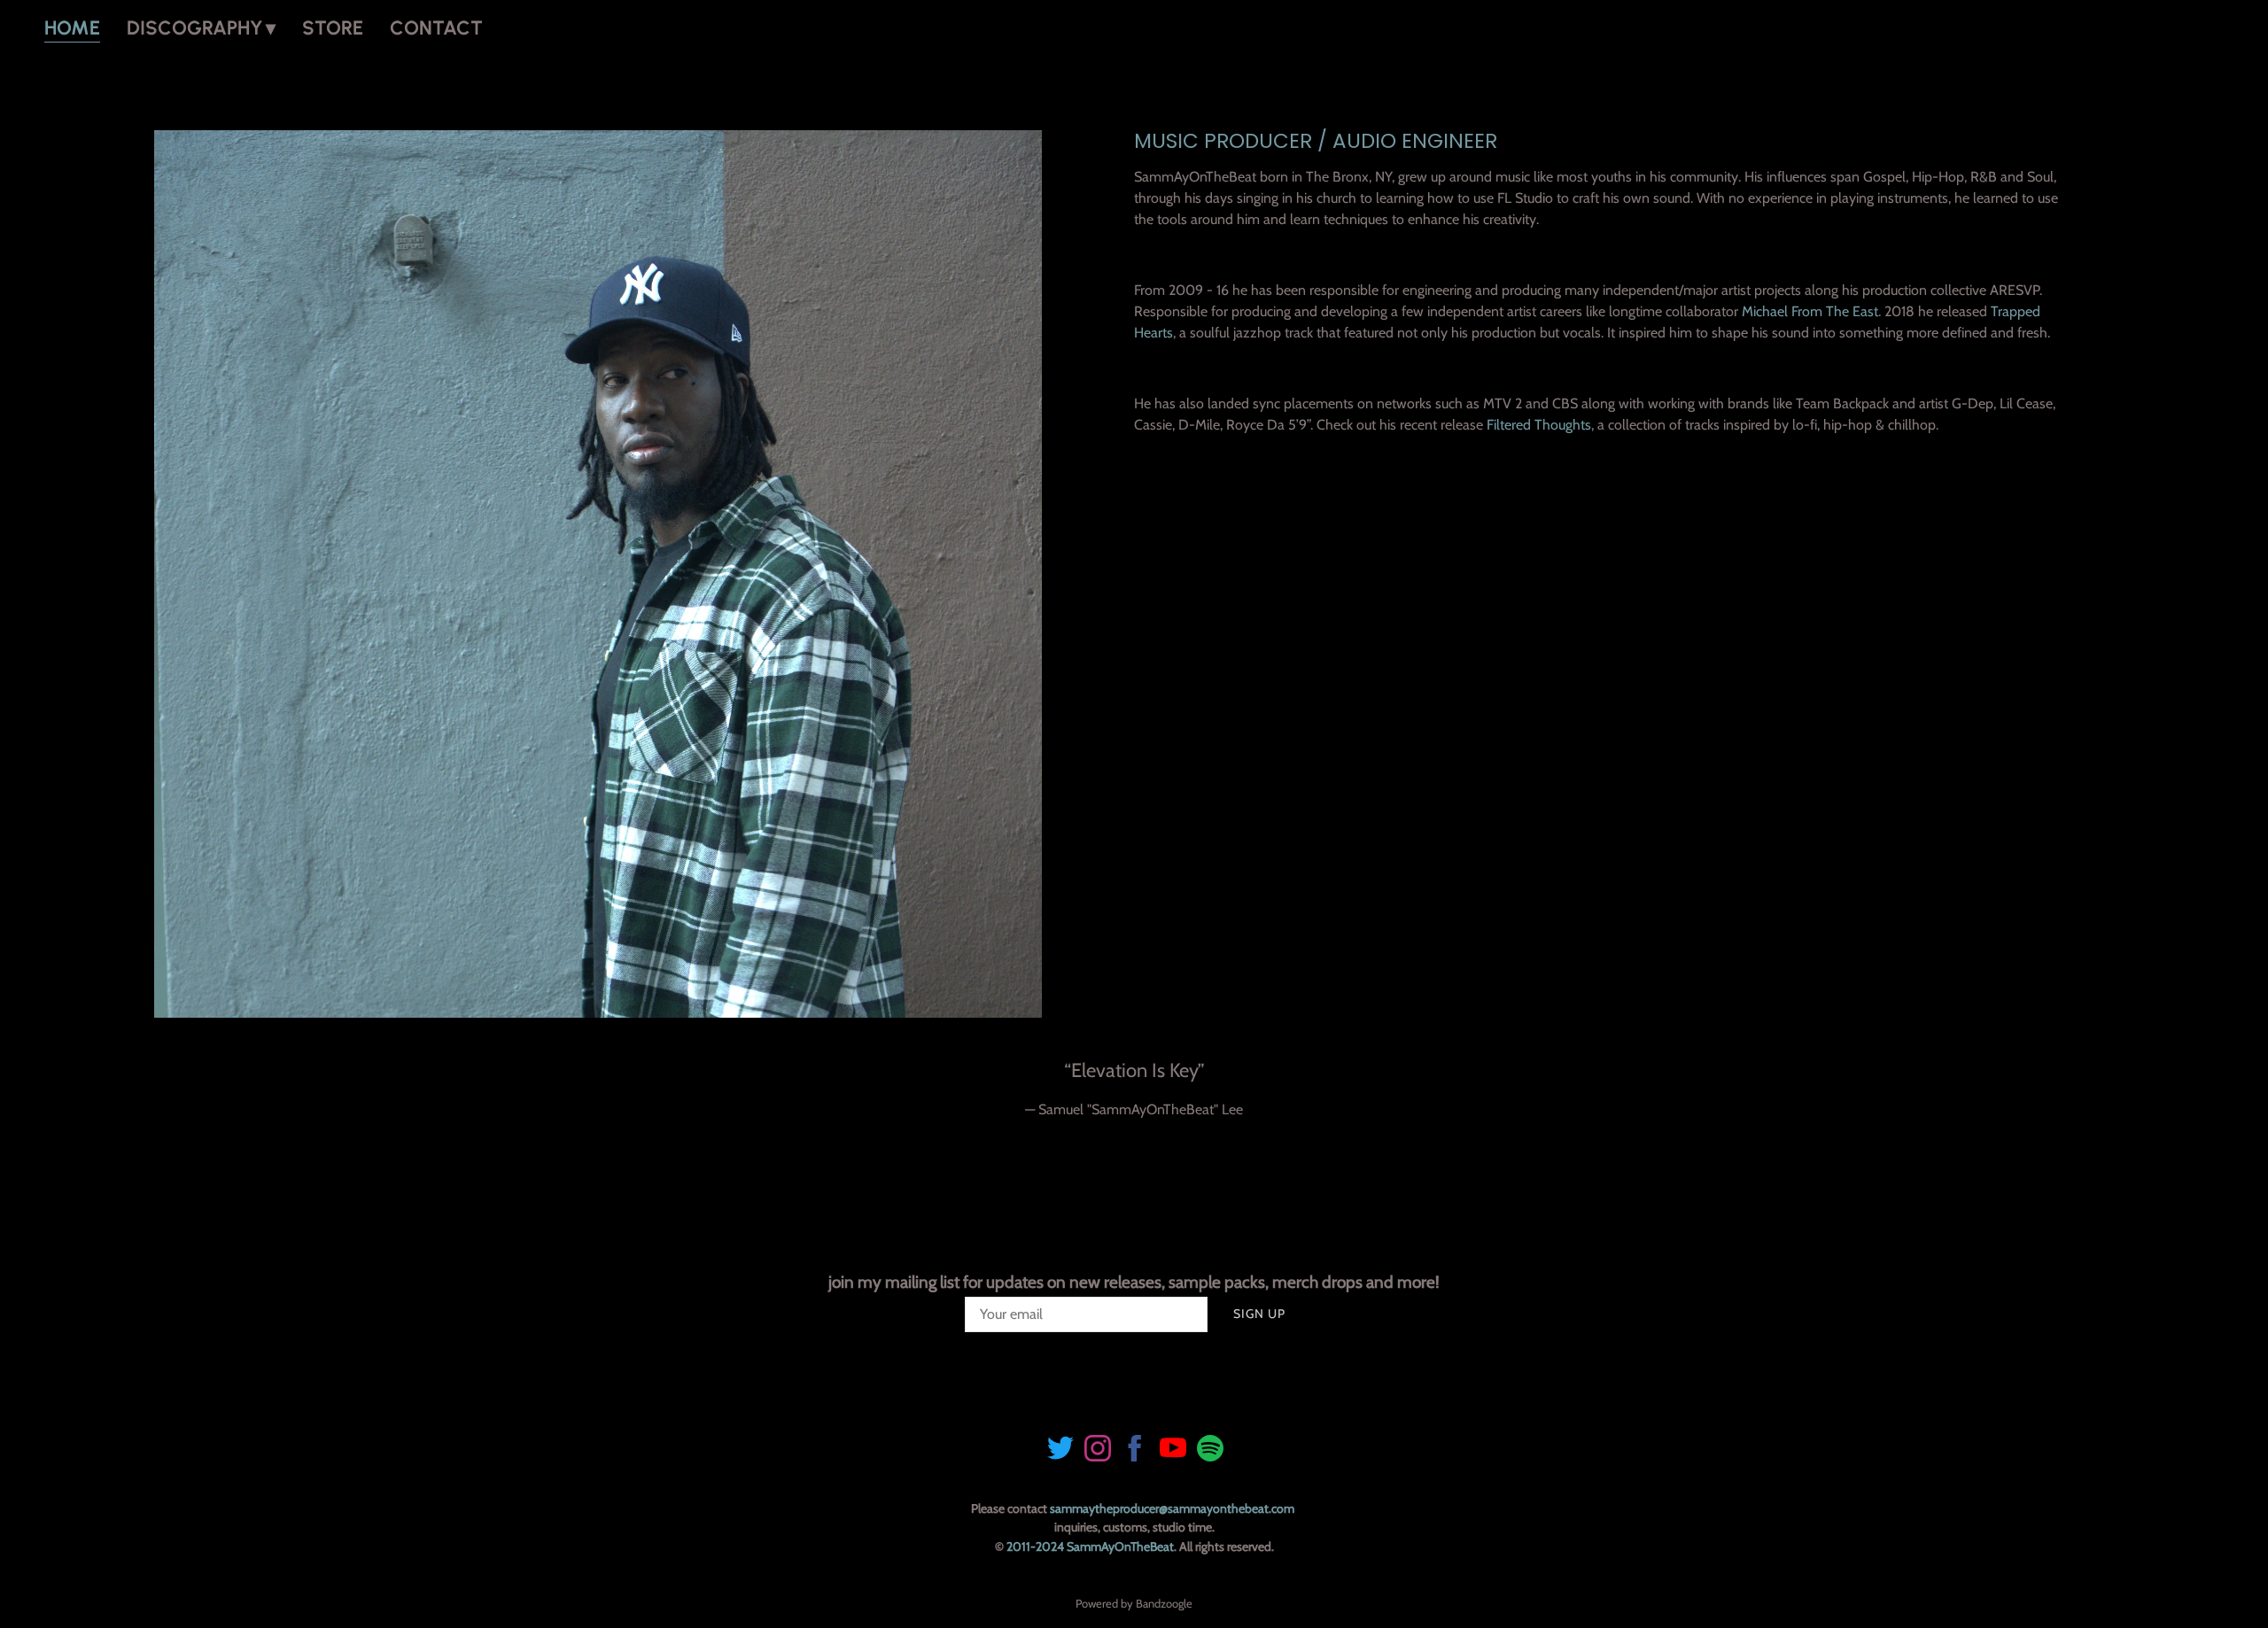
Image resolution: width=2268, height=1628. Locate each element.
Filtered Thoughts (1539, 425)
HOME (72, 28)
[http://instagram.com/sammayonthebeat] (1098, 1451)
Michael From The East (1810, 311)
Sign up (1259, 1314)
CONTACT (436, 28)
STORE (333, 28)
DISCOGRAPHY (195, 28)
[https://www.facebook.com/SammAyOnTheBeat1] (1135, 1451)
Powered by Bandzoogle (1134, 1603)
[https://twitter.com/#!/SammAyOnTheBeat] (1060, 1451)
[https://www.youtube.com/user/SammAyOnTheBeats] (1173, 1451)
